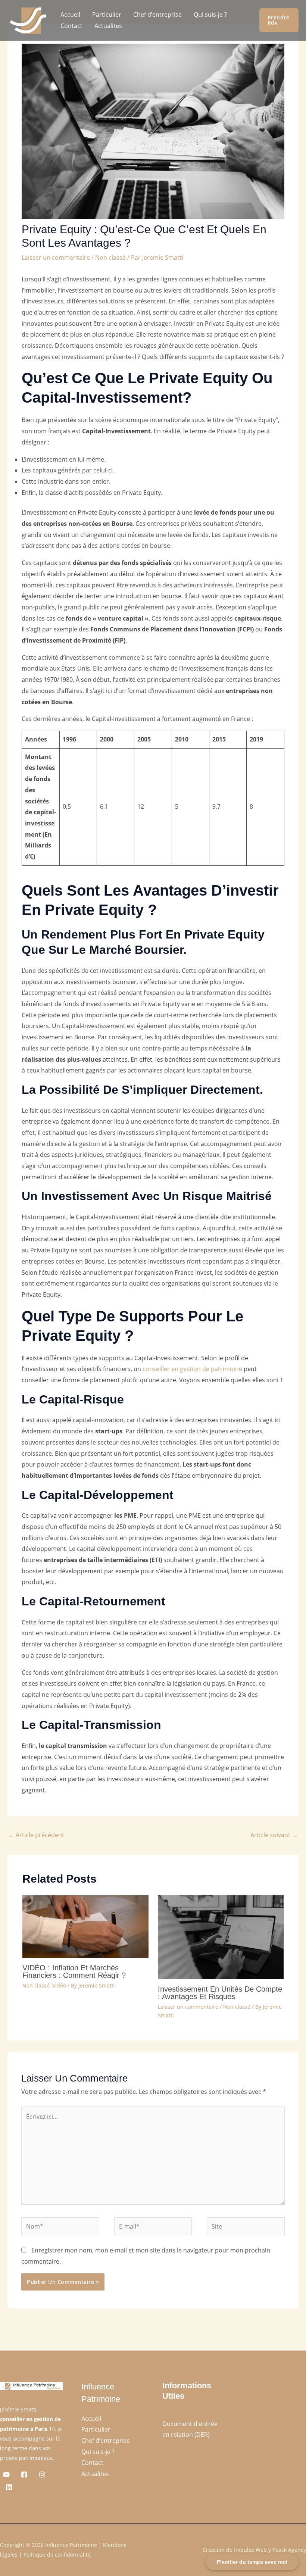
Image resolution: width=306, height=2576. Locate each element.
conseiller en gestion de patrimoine (192, 1369)
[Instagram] (42, 2474)
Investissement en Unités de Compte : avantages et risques (220, 1993)
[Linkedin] (9, 2487)
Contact (71, 26)
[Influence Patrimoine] (27, 20)
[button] (279, 20)
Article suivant (274, 1835)
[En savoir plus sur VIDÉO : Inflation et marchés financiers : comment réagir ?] (85, 1926)
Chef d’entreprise (157, 15)
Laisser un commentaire (56, 257)
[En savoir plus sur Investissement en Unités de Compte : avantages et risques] (221, 1937)
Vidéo (59, 1985)
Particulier (107, 15)
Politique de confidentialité (57, 2555)
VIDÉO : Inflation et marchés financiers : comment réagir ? (74, 1971)
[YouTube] (6, 2474)
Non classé (110, 257)
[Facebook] (24, 2474)
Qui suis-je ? (210, 15)
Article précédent (36, 1835)
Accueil (70, 15)
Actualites (108, 26)
